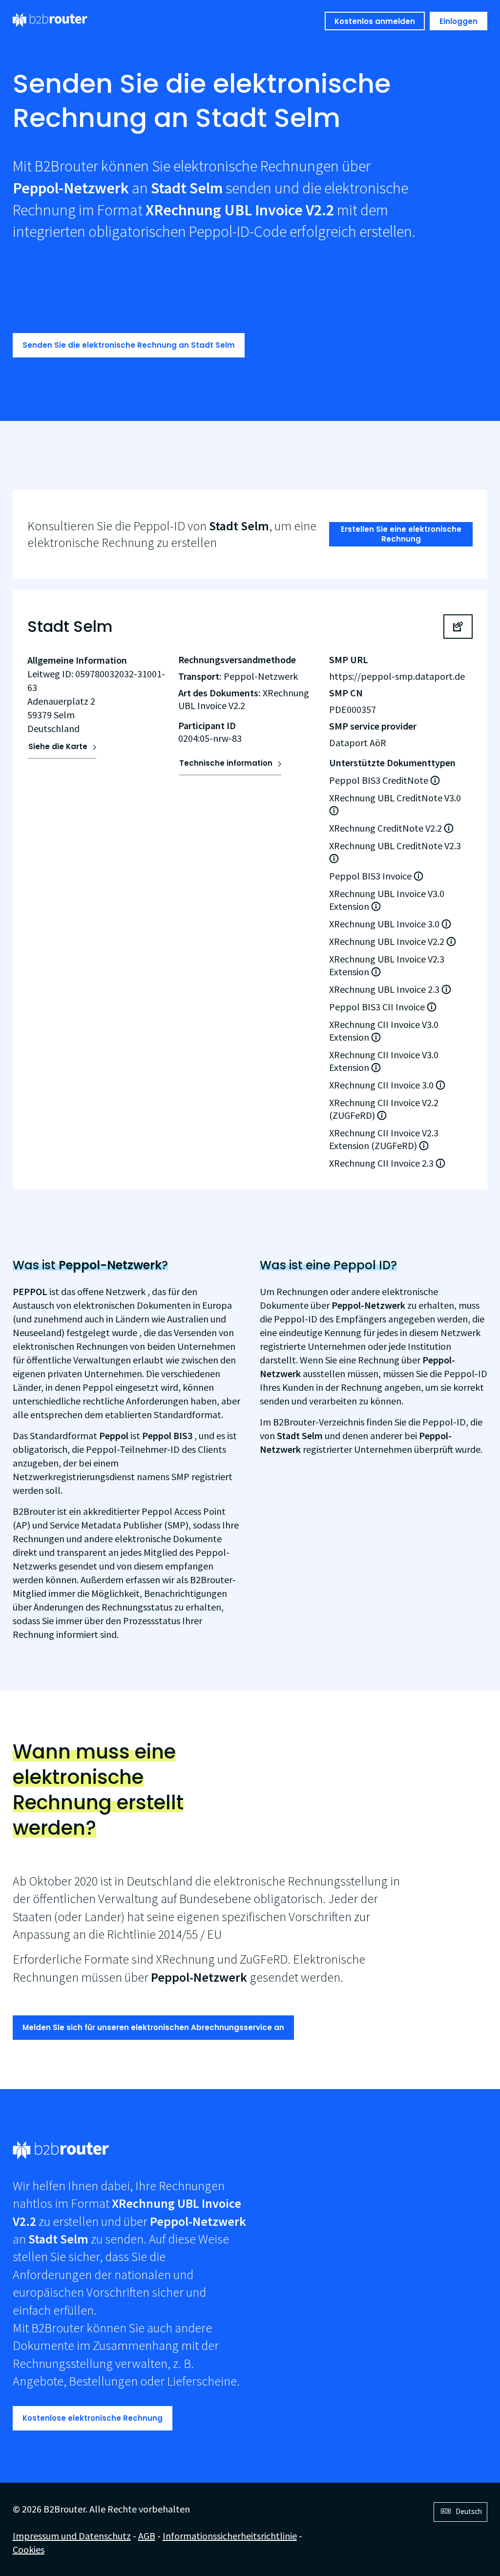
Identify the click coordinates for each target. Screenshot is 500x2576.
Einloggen (458, 21)
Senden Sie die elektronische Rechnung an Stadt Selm (129, 345)
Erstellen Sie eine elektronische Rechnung (401, 534)
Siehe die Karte (58, 746)
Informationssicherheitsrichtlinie (230, 2536)
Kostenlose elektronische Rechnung (93, 2418)
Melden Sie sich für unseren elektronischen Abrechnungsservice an (153, 2027)
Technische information (226, 763)
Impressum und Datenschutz (72, 2536)
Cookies (29, 2549)
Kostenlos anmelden (375, 21)
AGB (147, 2536)
